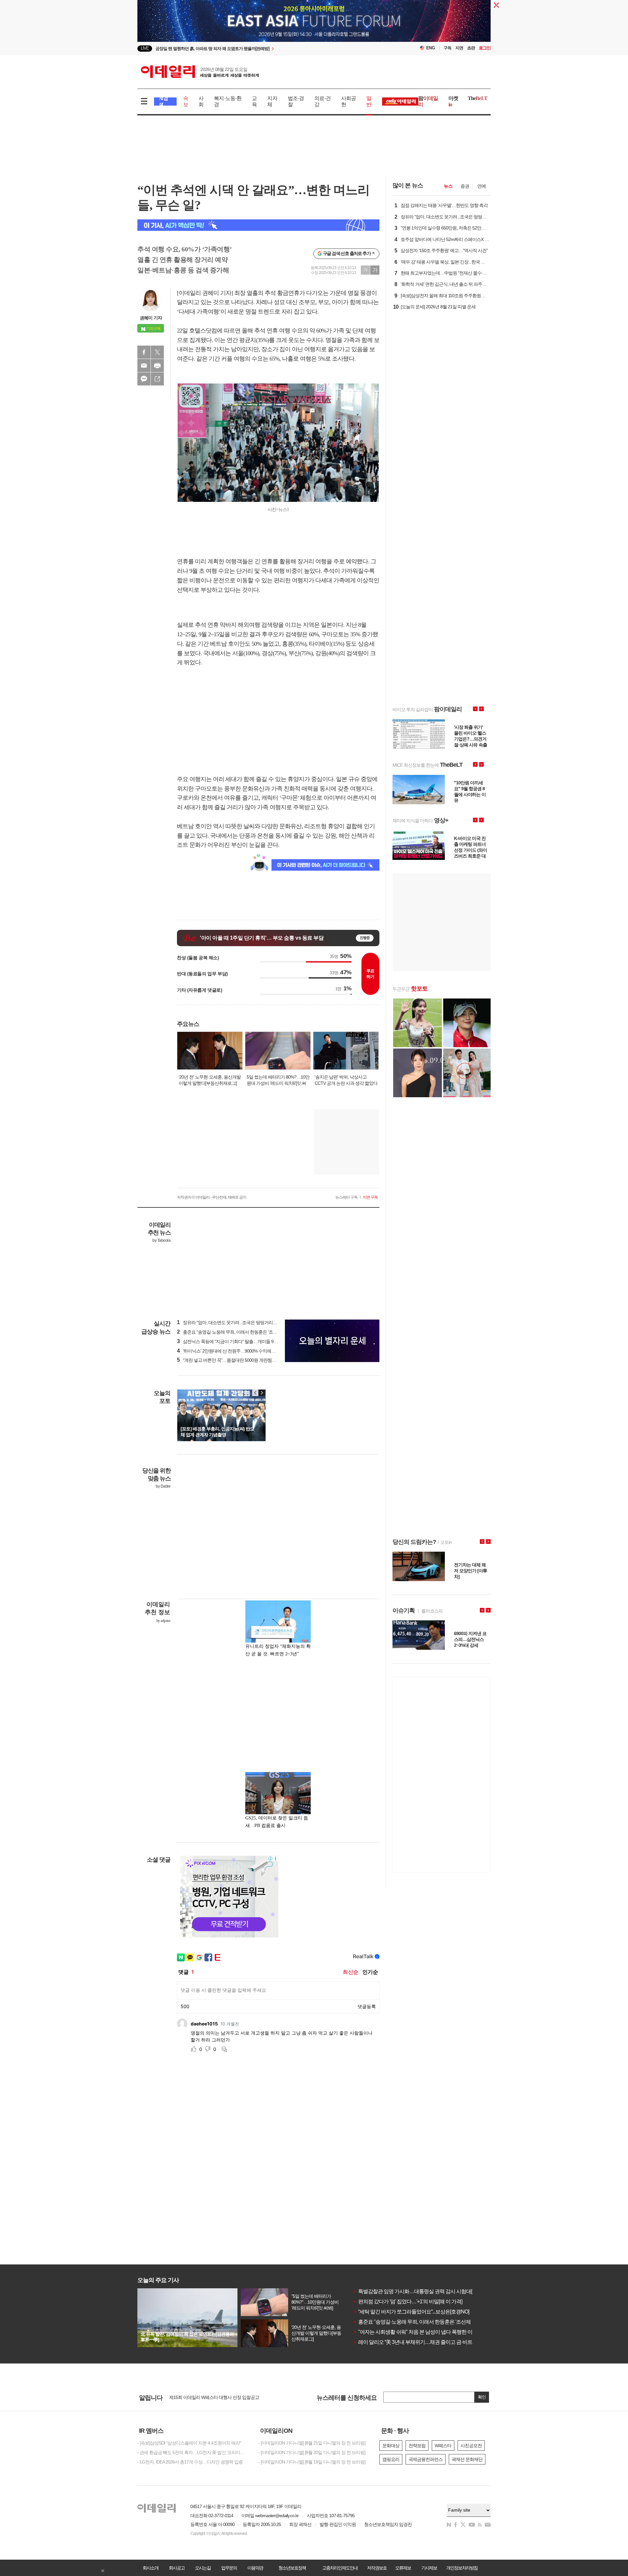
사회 (201, 101)
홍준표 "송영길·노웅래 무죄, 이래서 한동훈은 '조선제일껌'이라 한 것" (429, 2322)
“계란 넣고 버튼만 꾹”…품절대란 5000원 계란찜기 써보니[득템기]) (241, 1360)
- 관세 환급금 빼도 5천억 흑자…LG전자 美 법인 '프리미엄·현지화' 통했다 (193, 2452)
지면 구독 (370, 1197)
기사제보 (429, 2568)
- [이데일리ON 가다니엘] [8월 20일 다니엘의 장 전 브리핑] (312, 2452)
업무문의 (229, 2568)
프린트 (157, 366)
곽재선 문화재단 (467, 2459)
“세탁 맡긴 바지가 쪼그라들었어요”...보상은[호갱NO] (411, 2312)
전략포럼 (417, 2446)
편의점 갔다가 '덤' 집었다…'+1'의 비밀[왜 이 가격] (408, 2302)
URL (157, 379)
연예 (481, 186)
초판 (471, 48)
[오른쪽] (262, 1393)
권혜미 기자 (151, 318)
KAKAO (144, 379)
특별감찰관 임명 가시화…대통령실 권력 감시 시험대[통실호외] (423, 2291)
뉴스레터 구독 (346, 1197)
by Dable (163, 1486)
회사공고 (177, 2568)
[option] (261, 49)
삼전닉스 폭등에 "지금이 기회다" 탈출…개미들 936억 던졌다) (237, 1341)
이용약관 (255, 2568)
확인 (482, 2397)
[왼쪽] (255, 1393)
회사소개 (150, 2568)
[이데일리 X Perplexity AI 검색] (258, 225)
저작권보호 (377, 2568)
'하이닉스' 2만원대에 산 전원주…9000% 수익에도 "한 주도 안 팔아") (243, 1351)
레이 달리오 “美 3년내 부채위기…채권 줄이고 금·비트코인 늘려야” (426, 2342)
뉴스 (448, 186)
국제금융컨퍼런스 (426, 2459)
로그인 (485, 48)
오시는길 (203, 2568)
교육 (254, 101)
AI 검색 (163, 102)
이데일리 (200, 72)
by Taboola (161, 1240)
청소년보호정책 (292, 2568)
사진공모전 (471, 2446)
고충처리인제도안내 (340, 2568)
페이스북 (144, 352)
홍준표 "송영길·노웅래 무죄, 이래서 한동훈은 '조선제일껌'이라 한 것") (244, 1332)
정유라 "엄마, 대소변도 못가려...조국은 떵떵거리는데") (230, 1322)
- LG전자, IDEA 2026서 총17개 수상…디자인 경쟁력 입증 (190, 2462)
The (478, 98)
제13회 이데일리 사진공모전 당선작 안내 (207, 2397)
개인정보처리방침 (462, 2568)
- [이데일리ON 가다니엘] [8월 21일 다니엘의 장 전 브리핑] (312, 2443)
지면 (459, 48)
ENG (431, 48)
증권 (465, 186)
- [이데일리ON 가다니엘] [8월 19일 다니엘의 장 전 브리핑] (312, 2462)
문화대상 (391, 2446)
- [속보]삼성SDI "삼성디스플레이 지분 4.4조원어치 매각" (189, 2443)
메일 (144, 366)
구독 (447, 48)
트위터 (157, 352)
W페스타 (443, 2446)
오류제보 (403, 2568)
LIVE (145, 48)
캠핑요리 (391, 2459)
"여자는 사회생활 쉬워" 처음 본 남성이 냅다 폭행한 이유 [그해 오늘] (427, 2332)
